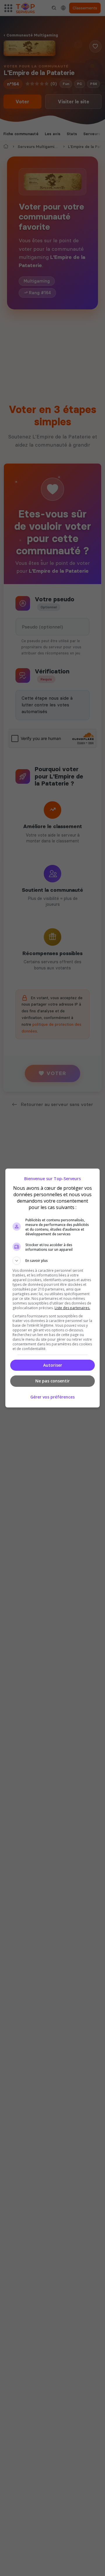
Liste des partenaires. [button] (72, 1308)
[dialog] (52, 1288)
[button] (52, 1261)
